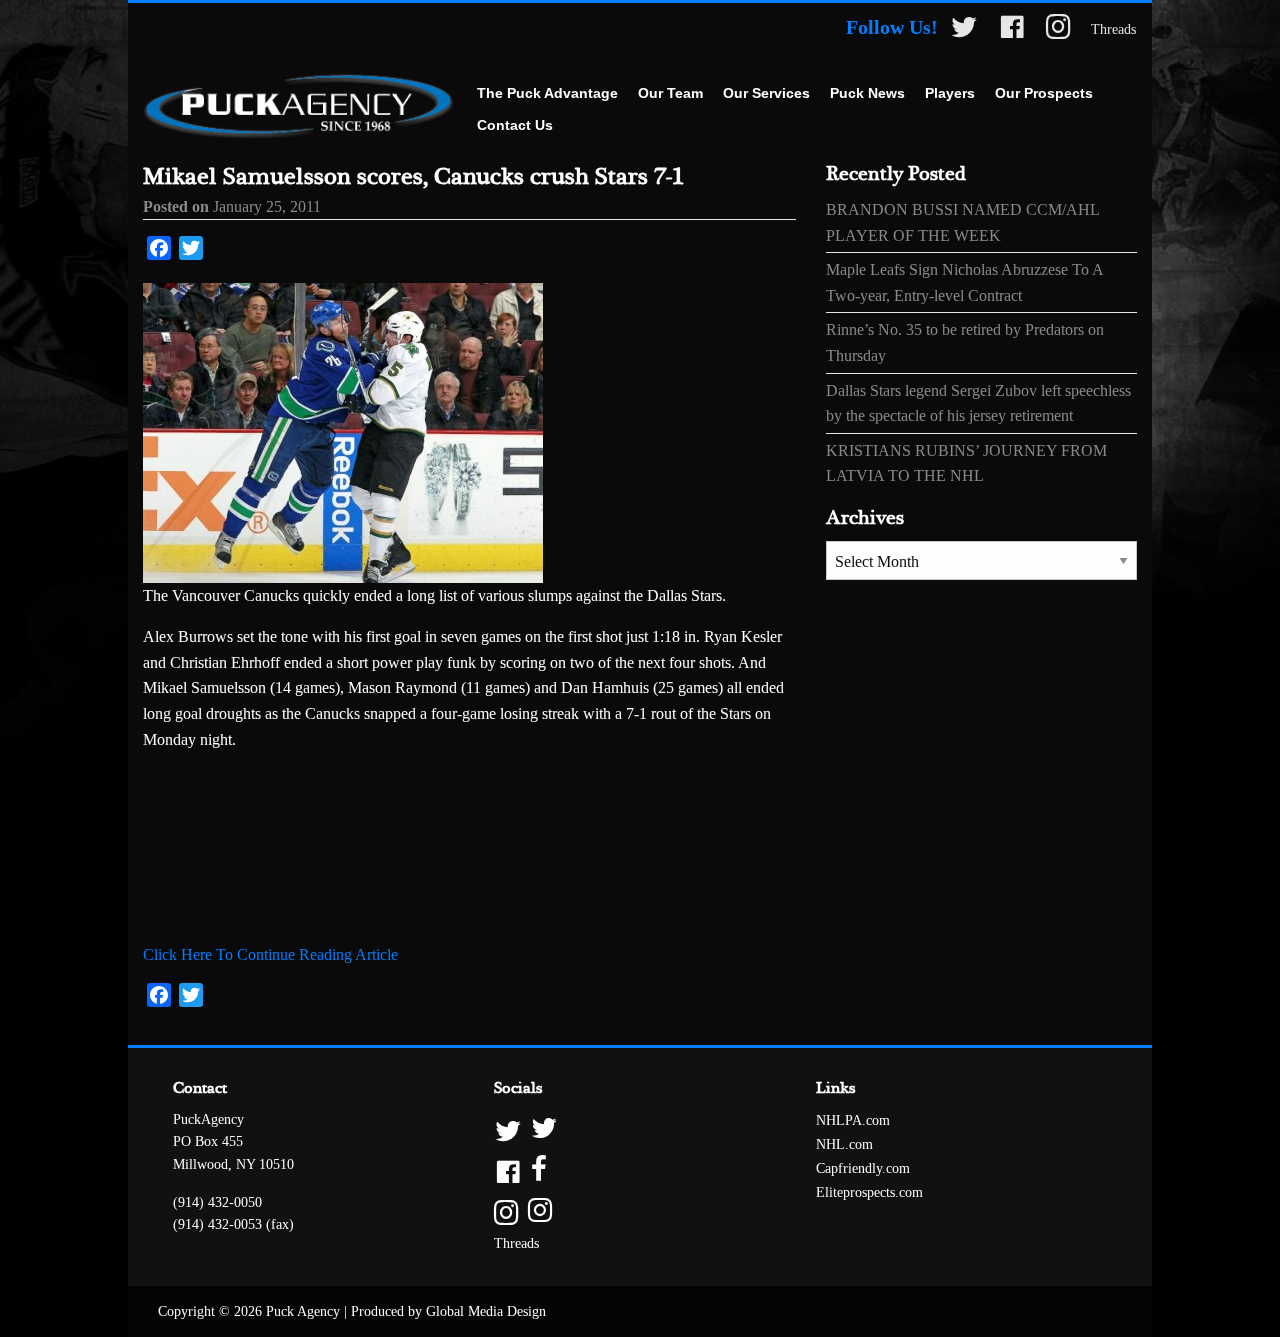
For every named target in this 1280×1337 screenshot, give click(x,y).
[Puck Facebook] (1012, 30)
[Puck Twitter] (964, 30)
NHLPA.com (853, 1120)
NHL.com (844, 1144)
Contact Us (515, 125)
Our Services (766, 93)
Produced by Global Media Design (448, 1311)
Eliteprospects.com (869, 1192)
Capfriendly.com (863, 1168)
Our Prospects (1044, 93)
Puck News (867, 93)
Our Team (670, 93)
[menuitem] (547, 94)
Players (950, 93)
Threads (1113, 29)
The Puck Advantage (547, 93)
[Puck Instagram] (1058, 30)
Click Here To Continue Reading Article (270, 954)
